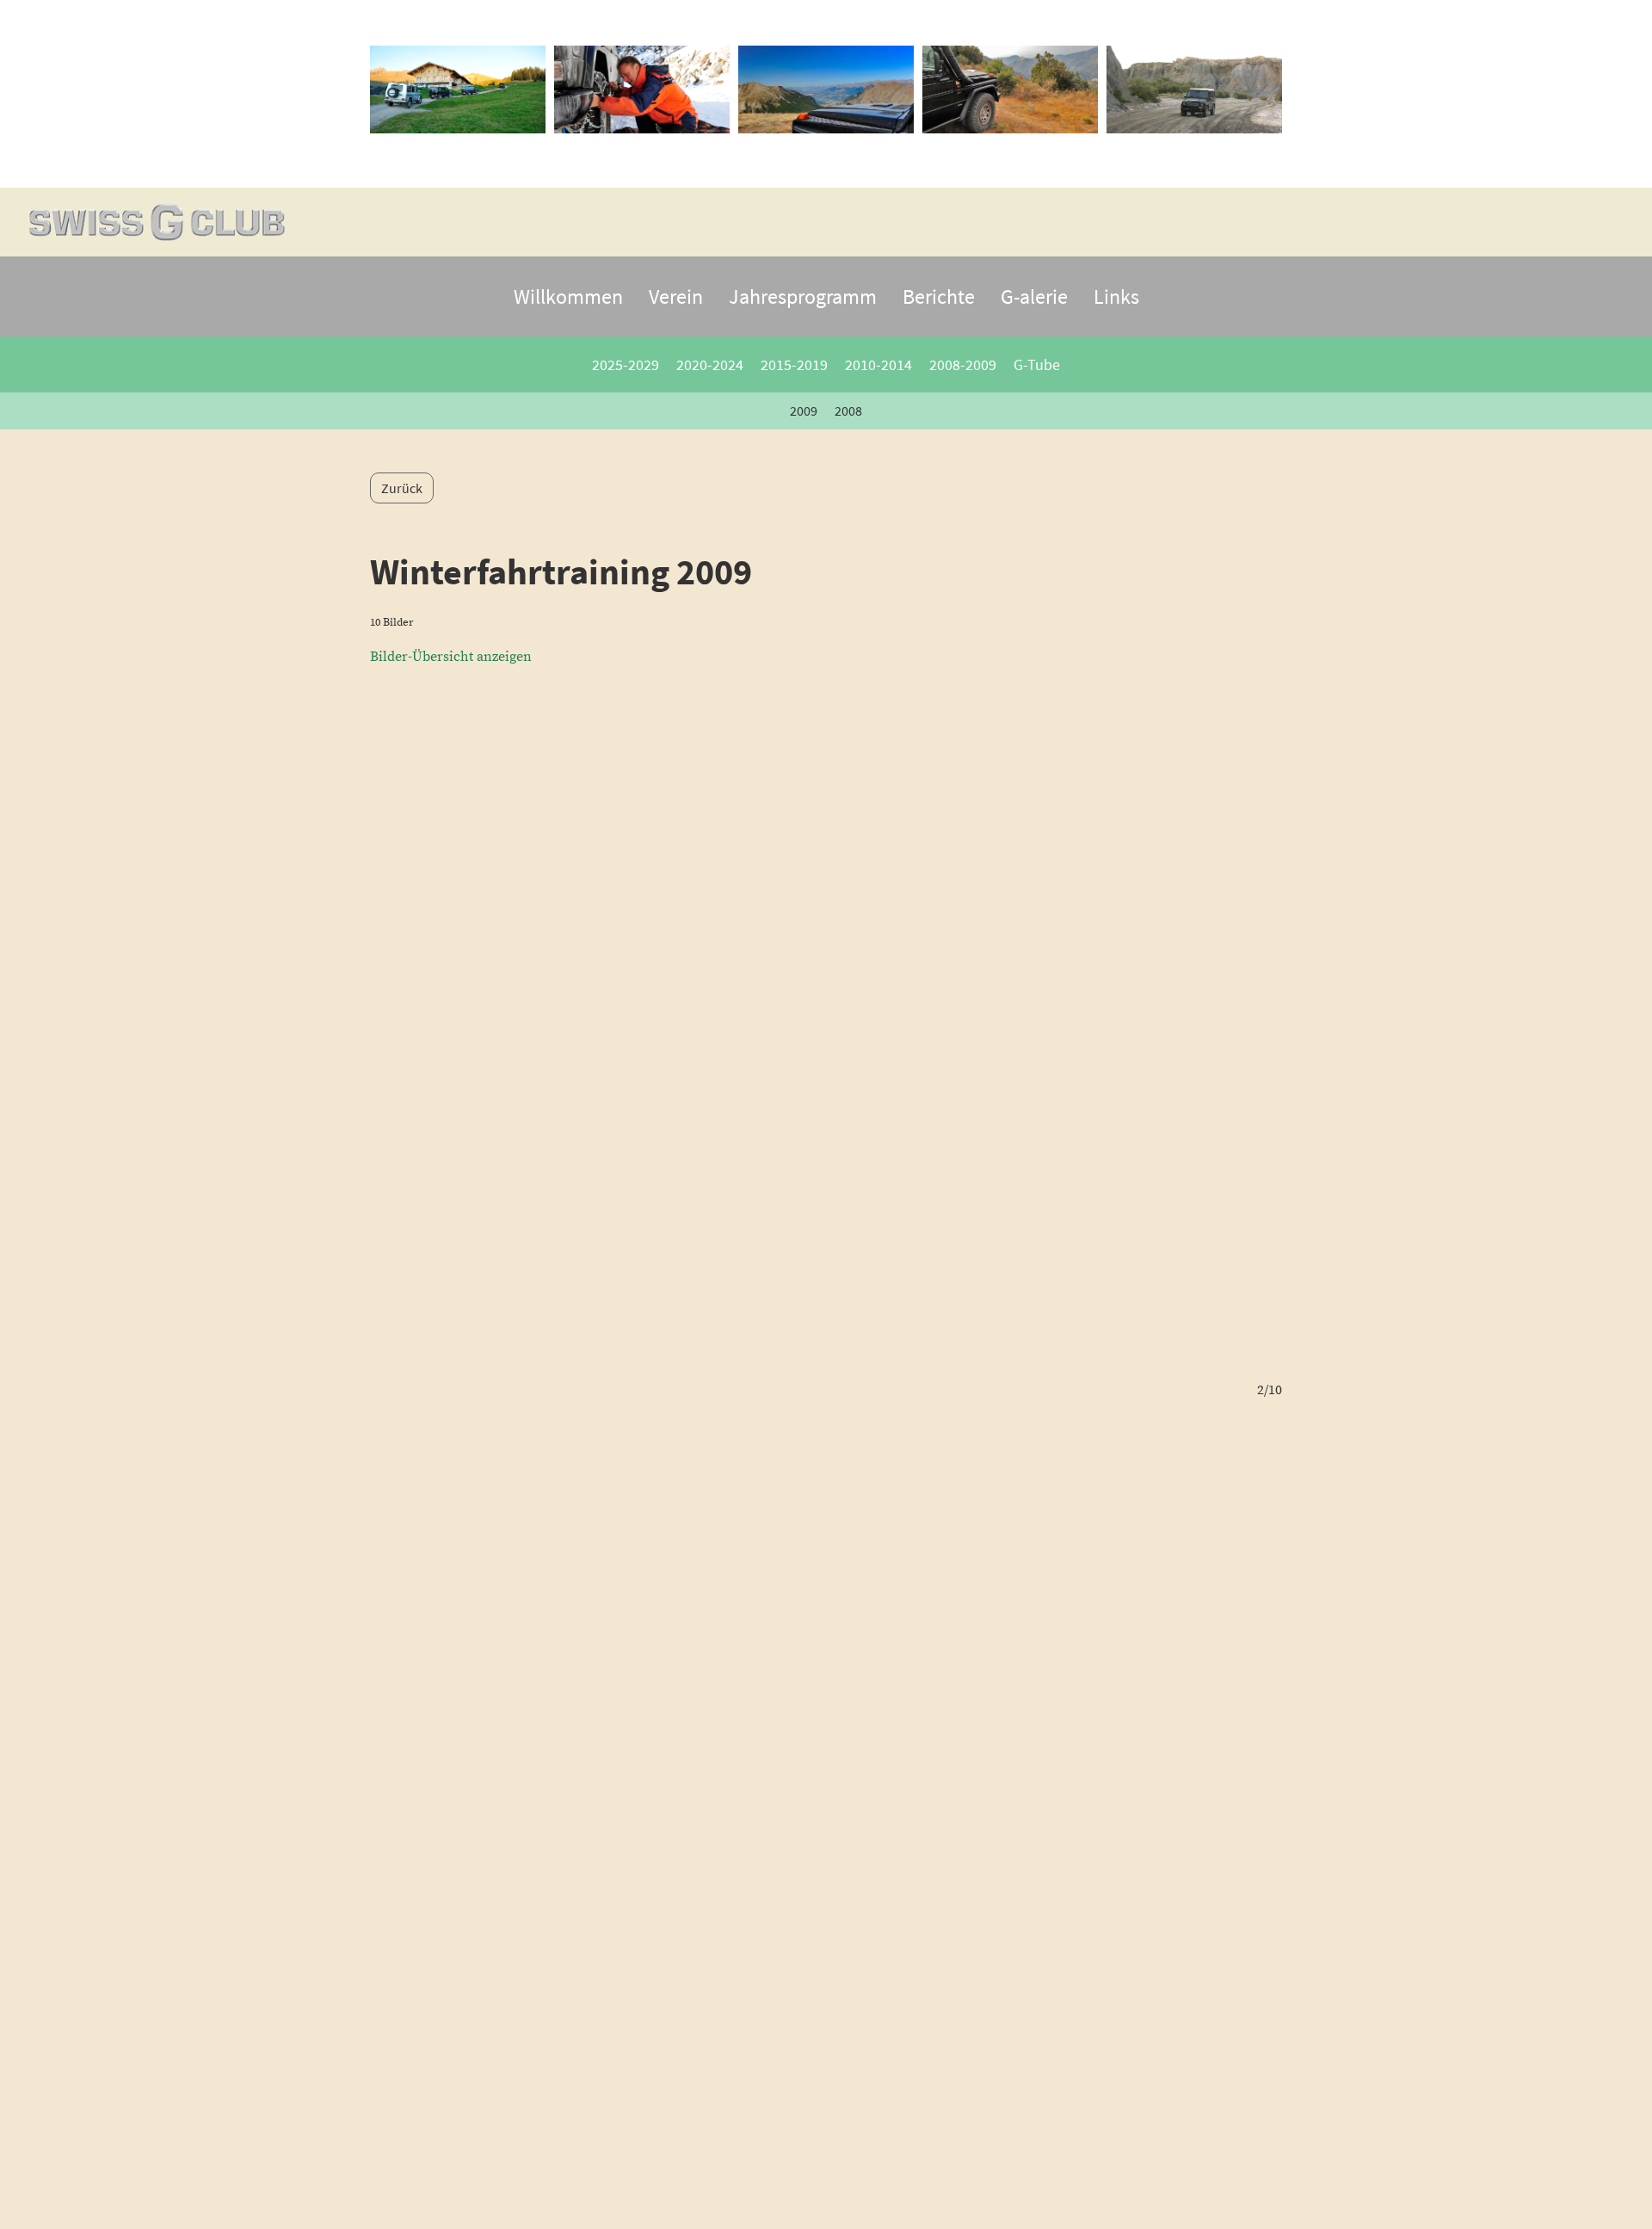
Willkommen (568, 296)
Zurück (402, 488)
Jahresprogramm (803, 296)
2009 (804, 411)
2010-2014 (878, 364)
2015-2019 (794, 364)
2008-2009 (963, 364)
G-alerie (1034, 296)
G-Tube (1037, 364)
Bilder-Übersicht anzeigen (451, 657)
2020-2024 (710, 364)
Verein (676, 296)
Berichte (939, 296)
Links (1116, 296)
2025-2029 (626, 364)
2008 (848, 411)
